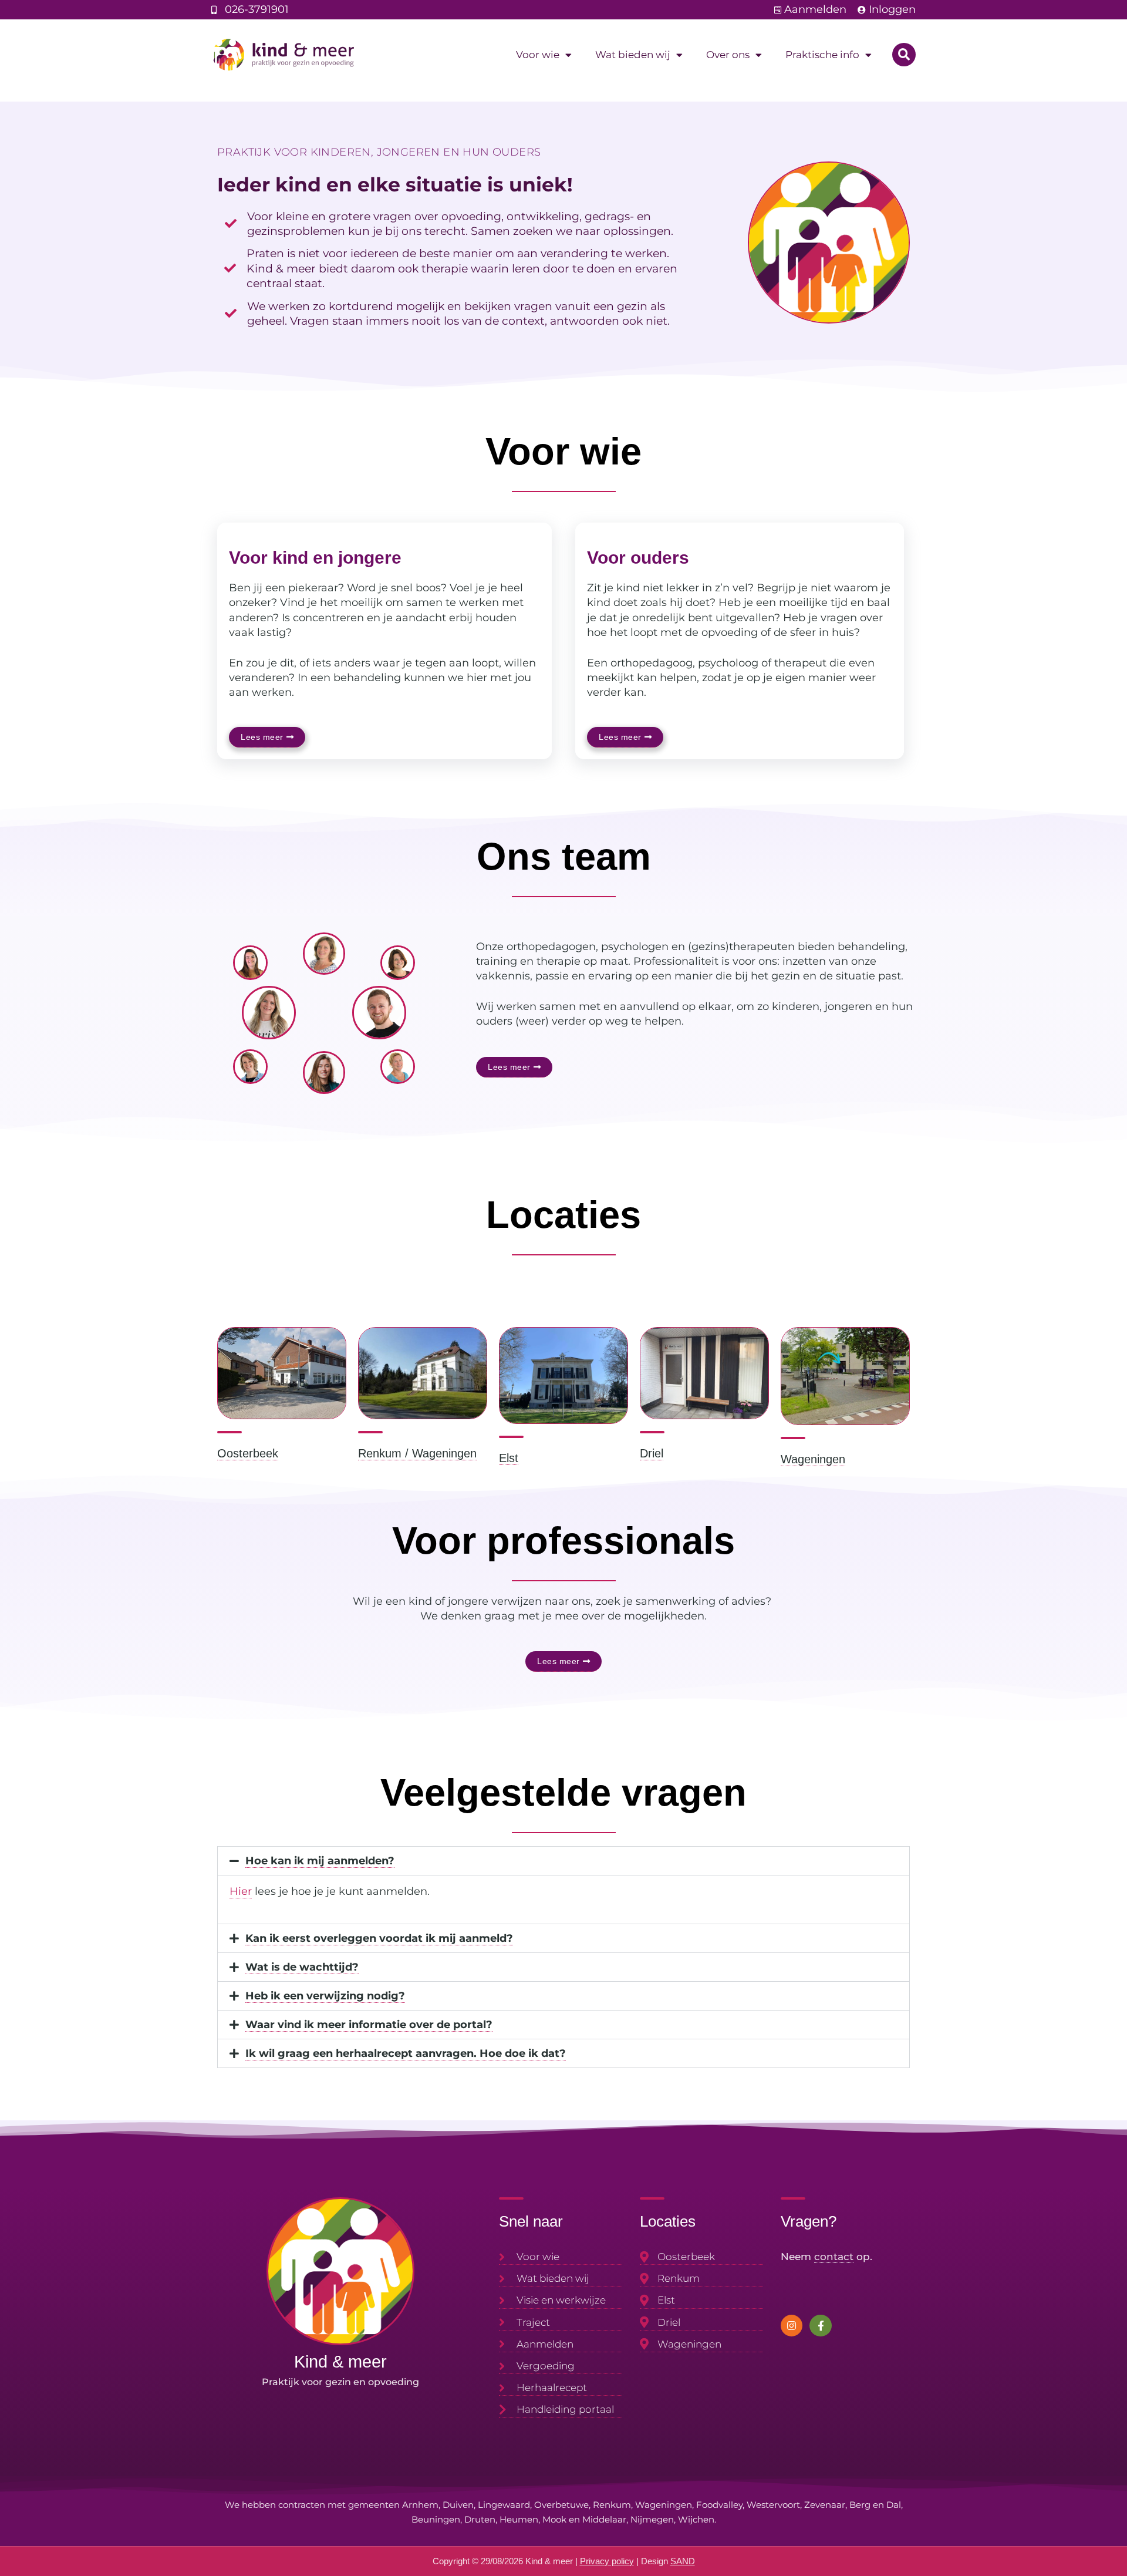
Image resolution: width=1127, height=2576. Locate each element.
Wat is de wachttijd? (302, 1967)
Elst (509, 1458)
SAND (683, 2561)
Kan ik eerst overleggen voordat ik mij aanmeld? (379, 1938)
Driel (652, 1453)
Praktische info (822, 55)
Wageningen (813, 1459)
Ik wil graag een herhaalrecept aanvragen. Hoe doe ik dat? (406, 2053)
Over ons (728, 55)
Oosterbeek (248, 1453)
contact (834, 2257)
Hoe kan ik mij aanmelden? (320, 1861)
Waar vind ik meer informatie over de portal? (369, 2025)
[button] (904, 55)
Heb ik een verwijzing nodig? (325, 1996)
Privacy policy (607, 2561)
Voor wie (538, 55)
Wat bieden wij (633, 55)
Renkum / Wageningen (417, 1453)
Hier (241, 1891)
